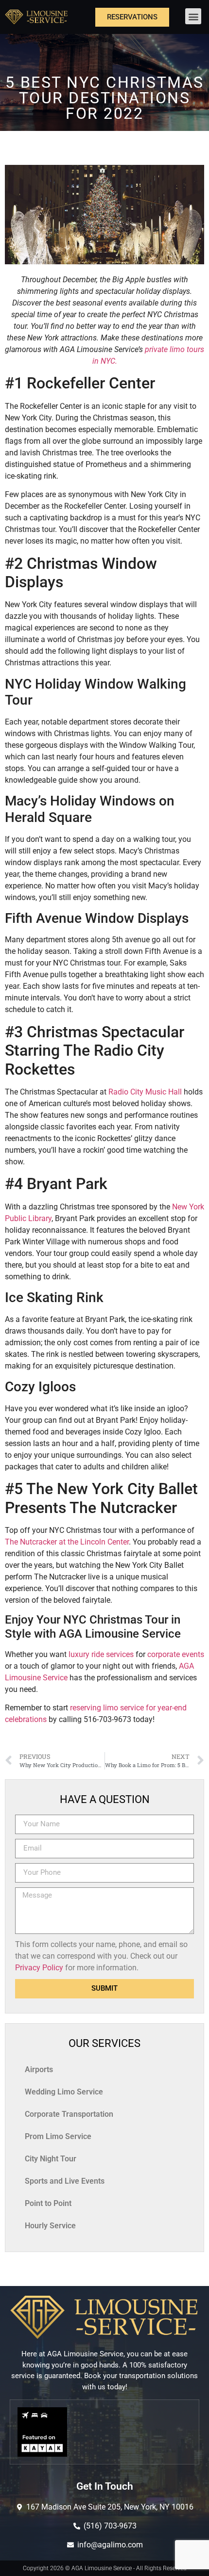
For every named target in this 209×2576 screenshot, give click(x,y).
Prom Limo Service (58, 2136)
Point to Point (48, 2203)
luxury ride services (101, 1654)
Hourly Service (50, 2226)
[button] (193, 16)
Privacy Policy (39, 1968)
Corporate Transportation (69, 2114)
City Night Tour (51, 2159)
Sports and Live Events (65, 2181)
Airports (39, 2069)
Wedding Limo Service (64, 2092)
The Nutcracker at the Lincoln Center (67, 1542)
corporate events (176, 1654)
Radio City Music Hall (145, 1092)
